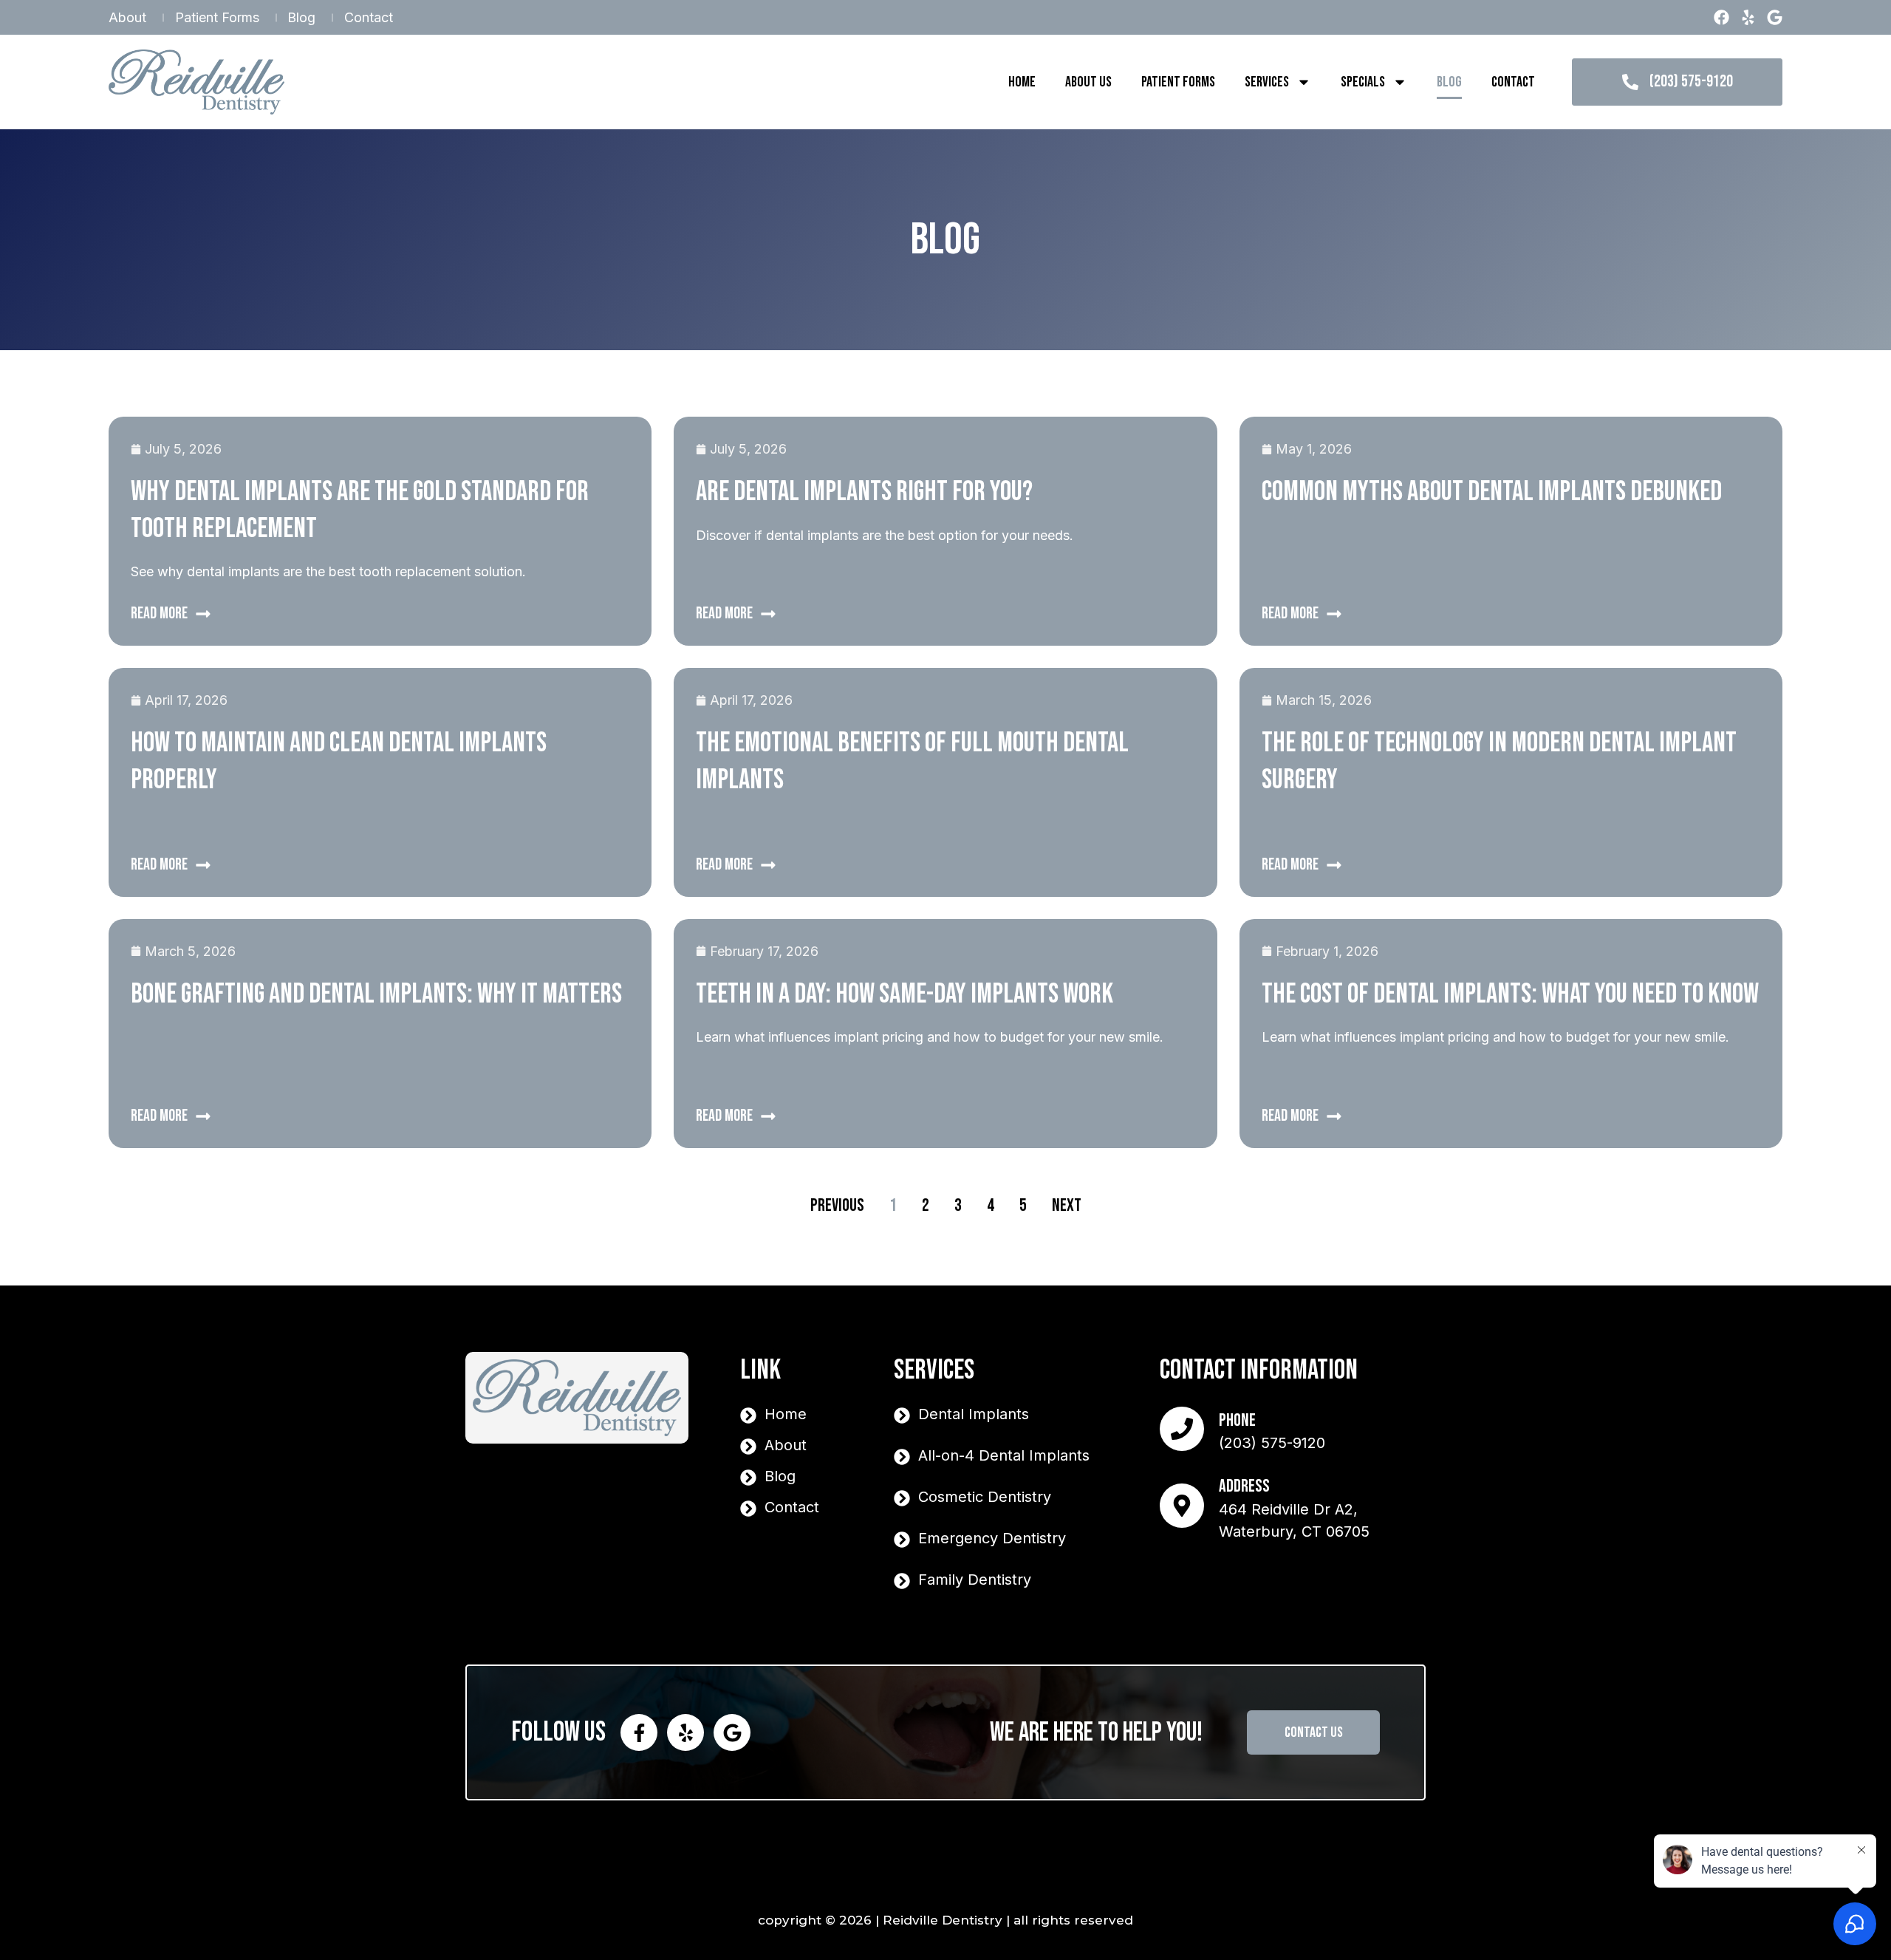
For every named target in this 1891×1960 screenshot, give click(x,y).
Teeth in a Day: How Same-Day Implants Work (905, 994)
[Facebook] (1721, 17)
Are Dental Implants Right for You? (864, 492)
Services (1267, 82)
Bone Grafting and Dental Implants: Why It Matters (376, 994)
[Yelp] (1748, 17)
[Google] (1775, 17)
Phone (1237, 1420)
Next (1067, 1205)
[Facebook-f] (639, 1732)
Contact (1513, 82)
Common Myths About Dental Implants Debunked (1492, 492)
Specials (1363, 82)
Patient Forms (1178, 82)
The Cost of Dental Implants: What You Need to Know (1510, 994)
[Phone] (1182, 1429)
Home (1022, 82)
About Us (1088, 82)
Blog (1449, 82)
